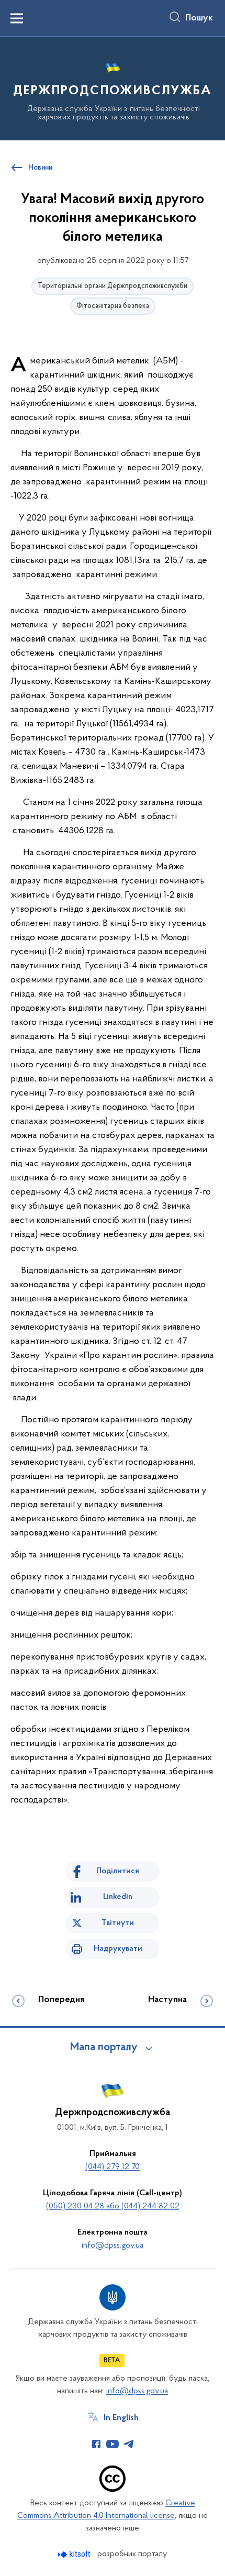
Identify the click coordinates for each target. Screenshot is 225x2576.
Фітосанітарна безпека (113, 306)
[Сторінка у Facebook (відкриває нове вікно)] (96, 2444)
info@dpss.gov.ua (113, 2246)
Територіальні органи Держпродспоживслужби (113, 286)
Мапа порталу (104, 2048)
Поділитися (118, 1871)
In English (121, 2418)
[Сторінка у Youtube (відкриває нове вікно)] (113, 2444)
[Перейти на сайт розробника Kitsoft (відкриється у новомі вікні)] (75, 2554)
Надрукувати (118, 1949)
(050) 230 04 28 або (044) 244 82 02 (113, 2206)
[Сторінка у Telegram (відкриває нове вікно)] (129, 2444)
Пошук (199, 18)
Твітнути (118, 1923)
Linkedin (118, 1897)
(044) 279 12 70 (113, 2167)
